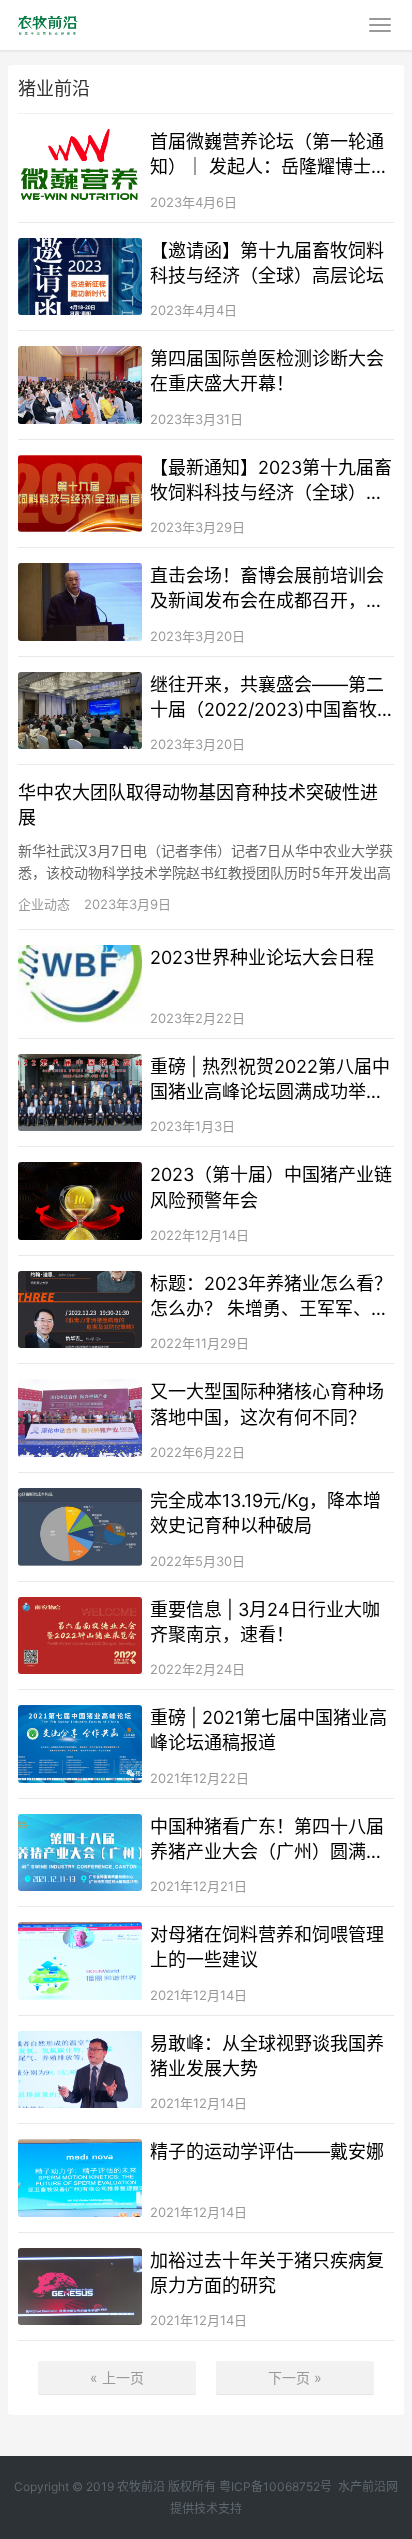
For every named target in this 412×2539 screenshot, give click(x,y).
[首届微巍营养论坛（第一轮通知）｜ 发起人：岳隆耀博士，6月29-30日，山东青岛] (80, 168)
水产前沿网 (368, 2486)
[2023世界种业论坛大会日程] (80, 984)
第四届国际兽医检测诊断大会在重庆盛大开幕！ (267, 371)
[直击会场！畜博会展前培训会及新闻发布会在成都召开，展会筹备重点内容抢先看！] (80, 602)
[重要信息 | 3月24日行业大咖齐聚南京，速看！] (80, 1636)
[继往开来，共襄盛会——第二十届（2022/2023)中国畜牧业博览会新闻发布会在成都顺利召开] (80, 711)
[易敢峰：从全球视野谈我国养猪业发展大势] (80, 2070)
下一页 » (295, 2377)
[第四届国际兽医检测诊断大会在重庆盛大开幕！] (80, 385)
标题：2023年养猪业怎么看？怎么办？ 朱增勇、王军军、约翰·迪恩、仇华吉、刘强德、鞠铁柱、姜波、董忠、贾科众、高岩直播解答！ (271, 1297)
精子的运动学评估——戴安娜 (267, 2151)
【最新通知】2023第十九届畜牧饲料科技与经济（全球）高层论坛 (271, 481)
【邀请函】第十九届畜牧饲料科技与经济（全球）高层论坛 (267, 263)
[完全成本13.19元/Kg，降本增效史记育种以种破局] (80, 1527)
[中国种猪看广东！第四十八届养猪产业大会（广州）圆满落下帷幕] (80, 1853)
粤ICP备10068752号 (275, 2486)
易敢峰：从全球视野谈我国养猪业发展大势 (267, 2056)
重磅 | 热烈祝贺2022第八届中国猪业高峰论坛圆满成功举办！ (270, 1080)
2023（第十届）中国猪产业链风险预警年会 (271, 1187)
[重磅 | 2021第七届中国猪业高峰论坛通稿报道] (80, 1744)
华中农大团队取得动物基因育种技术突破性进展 (198, 805)
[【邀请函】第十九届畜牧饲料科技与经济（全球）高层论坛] (80, 277)
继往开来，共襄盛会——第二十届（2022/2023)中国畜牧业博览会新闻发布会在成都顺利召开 (267, 698)
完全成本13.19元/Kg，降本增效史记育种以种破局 (265, 1513)
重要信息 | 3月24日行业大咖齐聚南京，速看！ (265, 1622)
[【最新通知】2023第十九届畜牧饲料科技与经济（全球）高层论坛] (80, 494)
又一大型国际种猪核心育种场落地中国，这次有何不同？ (267, 1404)
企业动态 (44, 904)
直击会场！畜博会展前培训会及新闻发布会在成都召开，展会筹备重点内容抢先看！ (267, 589)
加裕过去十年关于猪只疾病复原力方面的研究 (267, 2273)
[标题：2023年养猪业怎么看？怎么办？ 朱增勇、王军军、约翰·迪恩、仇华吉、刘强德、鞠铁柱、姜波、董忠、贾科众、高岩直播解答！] (80, 1310)
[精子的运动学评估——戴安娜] (80, 2178)
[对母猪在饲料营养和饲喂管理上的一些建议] (80, 1961)
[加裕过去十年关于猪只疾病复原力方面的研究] (80, 2287)
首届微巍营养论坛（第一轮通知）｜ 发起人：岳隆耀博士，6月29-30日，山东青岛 (269, 155)
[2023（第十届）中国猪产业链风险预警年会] (80, 1201)
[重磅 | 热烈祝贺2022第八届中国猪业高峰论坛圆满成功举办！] (80, 1093)
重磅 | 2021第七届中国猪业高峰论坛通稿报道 (268, 1730)
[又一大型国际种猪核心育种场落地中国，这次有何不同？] (80, 1418)
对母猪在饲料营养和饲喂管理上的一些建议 (267, 1947)
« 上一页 (117, 2377)
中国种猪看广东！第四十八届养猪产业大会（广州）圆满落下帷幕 (267, 1840)
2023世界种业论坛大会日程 (262, 957)
